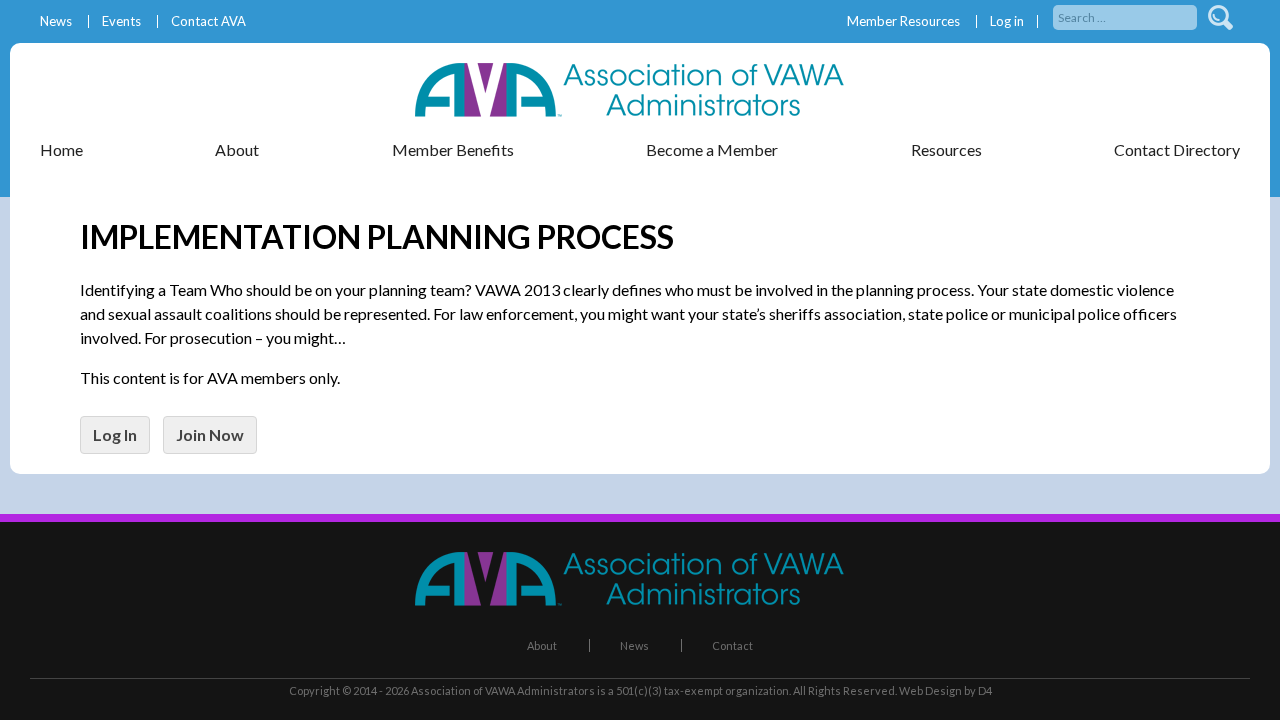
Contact (732, 645)
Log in (1007, 21)
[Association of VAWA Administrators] (640, 110)
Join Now (210, 434)
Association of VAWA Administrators (503, 690)
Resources (946, 149)
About (542, 645)
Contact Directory (1177, 149)
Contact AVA (208, 21)
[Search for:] (1126, 15)
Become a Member (712, 149)
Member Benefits (453, 149)
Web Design (930, 690)
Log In (115, 434)
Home (61, 149)
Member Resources (903, 21)
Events (121, 21)
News (56, 21)
